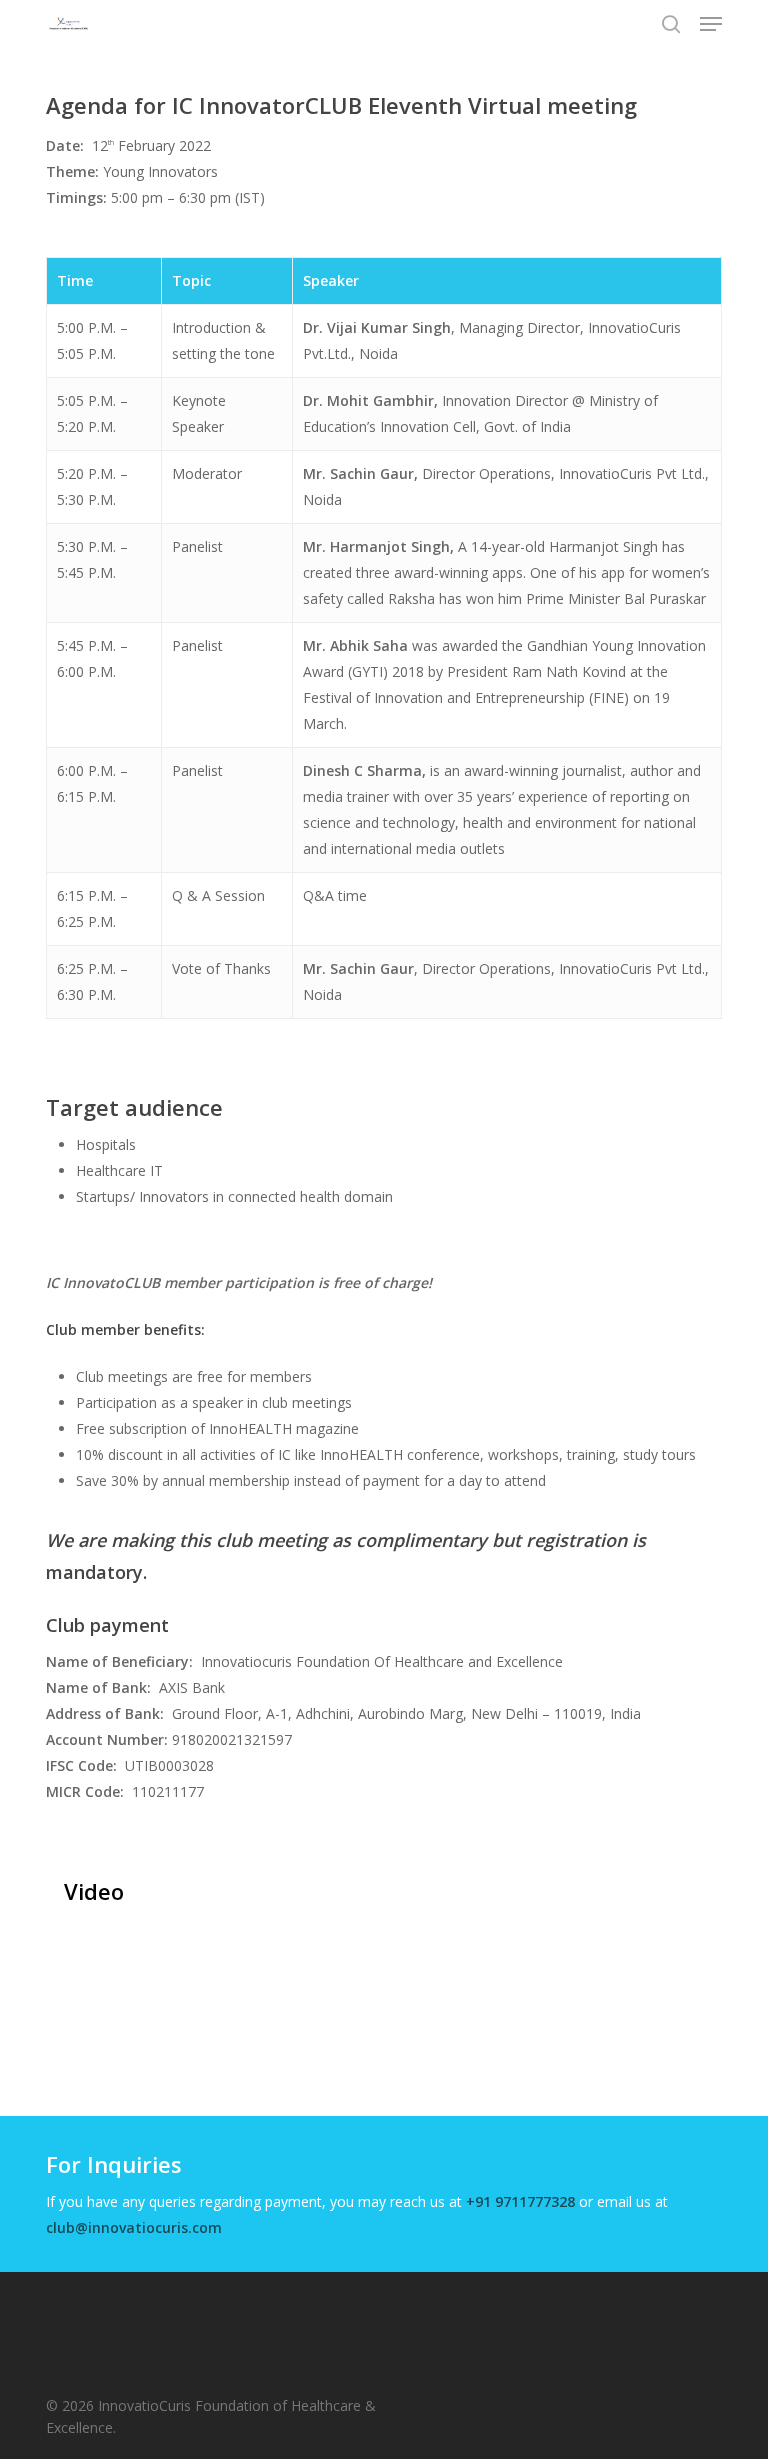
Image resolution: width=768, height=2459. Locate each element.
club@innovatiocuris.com (134, 2227)
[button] (711, 24)
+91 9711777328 (520, 2201)
